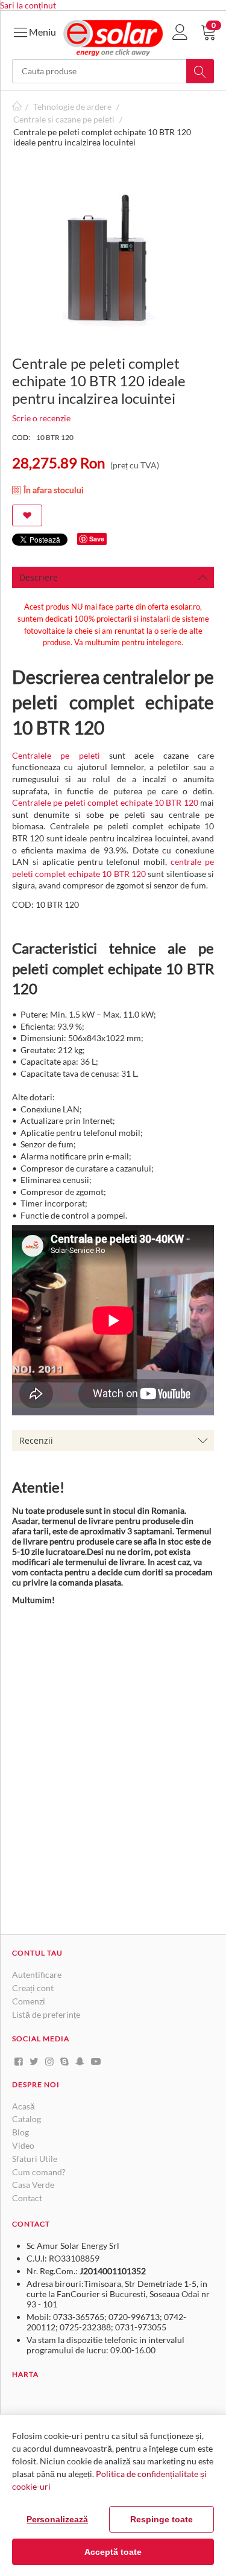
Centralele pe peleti (56, 755)
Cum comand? (39, 2172)
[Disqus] (113, 1770)
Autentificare (37, 1975)
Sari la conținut (28, 5)
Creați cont (33, 1988)
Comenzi (29, 2001)
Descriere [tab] (39, 577)
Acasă (24, 2106)
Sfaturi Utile (35, 2159)
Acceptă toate (113, 2552)
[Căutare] (200, 71)
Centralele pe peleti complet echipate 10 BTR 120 (105, 802)
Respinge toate (162, 2519)
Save (97, 539)
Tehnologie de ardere (72, 107)
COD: (21, 437)
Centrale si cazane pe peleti (64, 119)
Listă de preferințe (46, 2014)
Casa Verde (33, 2185)
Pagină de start (17, 107)
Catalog (27, 2119)
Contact (27, 2198)
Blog (20, 2132)
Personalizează (57, 2519)
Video (23, 2145)
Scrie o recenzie (41, 418)
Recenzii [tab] (36, 1440)
